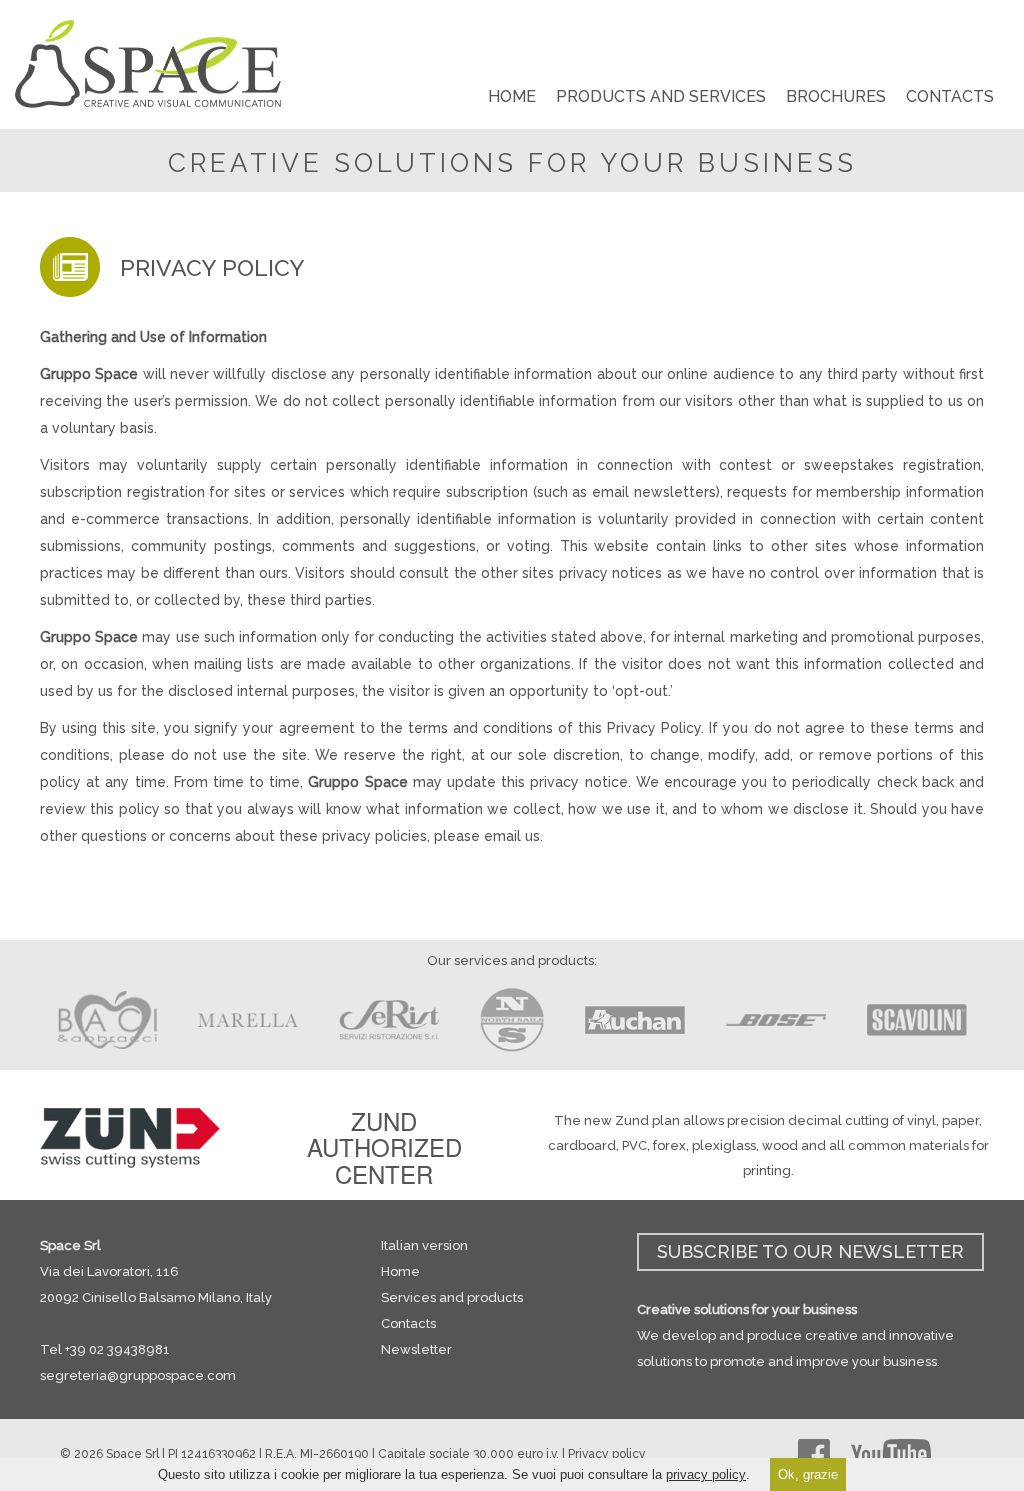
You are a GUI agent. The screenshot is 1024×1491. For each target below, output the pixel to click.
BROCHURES (836, 96)
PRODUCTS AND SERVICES (661, 96)
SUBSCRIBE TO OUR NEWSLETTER (810, 1251)
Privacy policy (607, 1454)
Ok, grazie (808, 1474)
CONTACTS (950, 96)
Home (400, 1271)
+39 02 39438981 (117, 1349)
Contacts (408, 1323)
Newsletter (416, 1349)
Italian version (424, 1245)
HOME (512, 96)
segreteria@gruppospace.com (138, 1375)
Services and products (452, 1297)
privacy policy (706, 1474)
